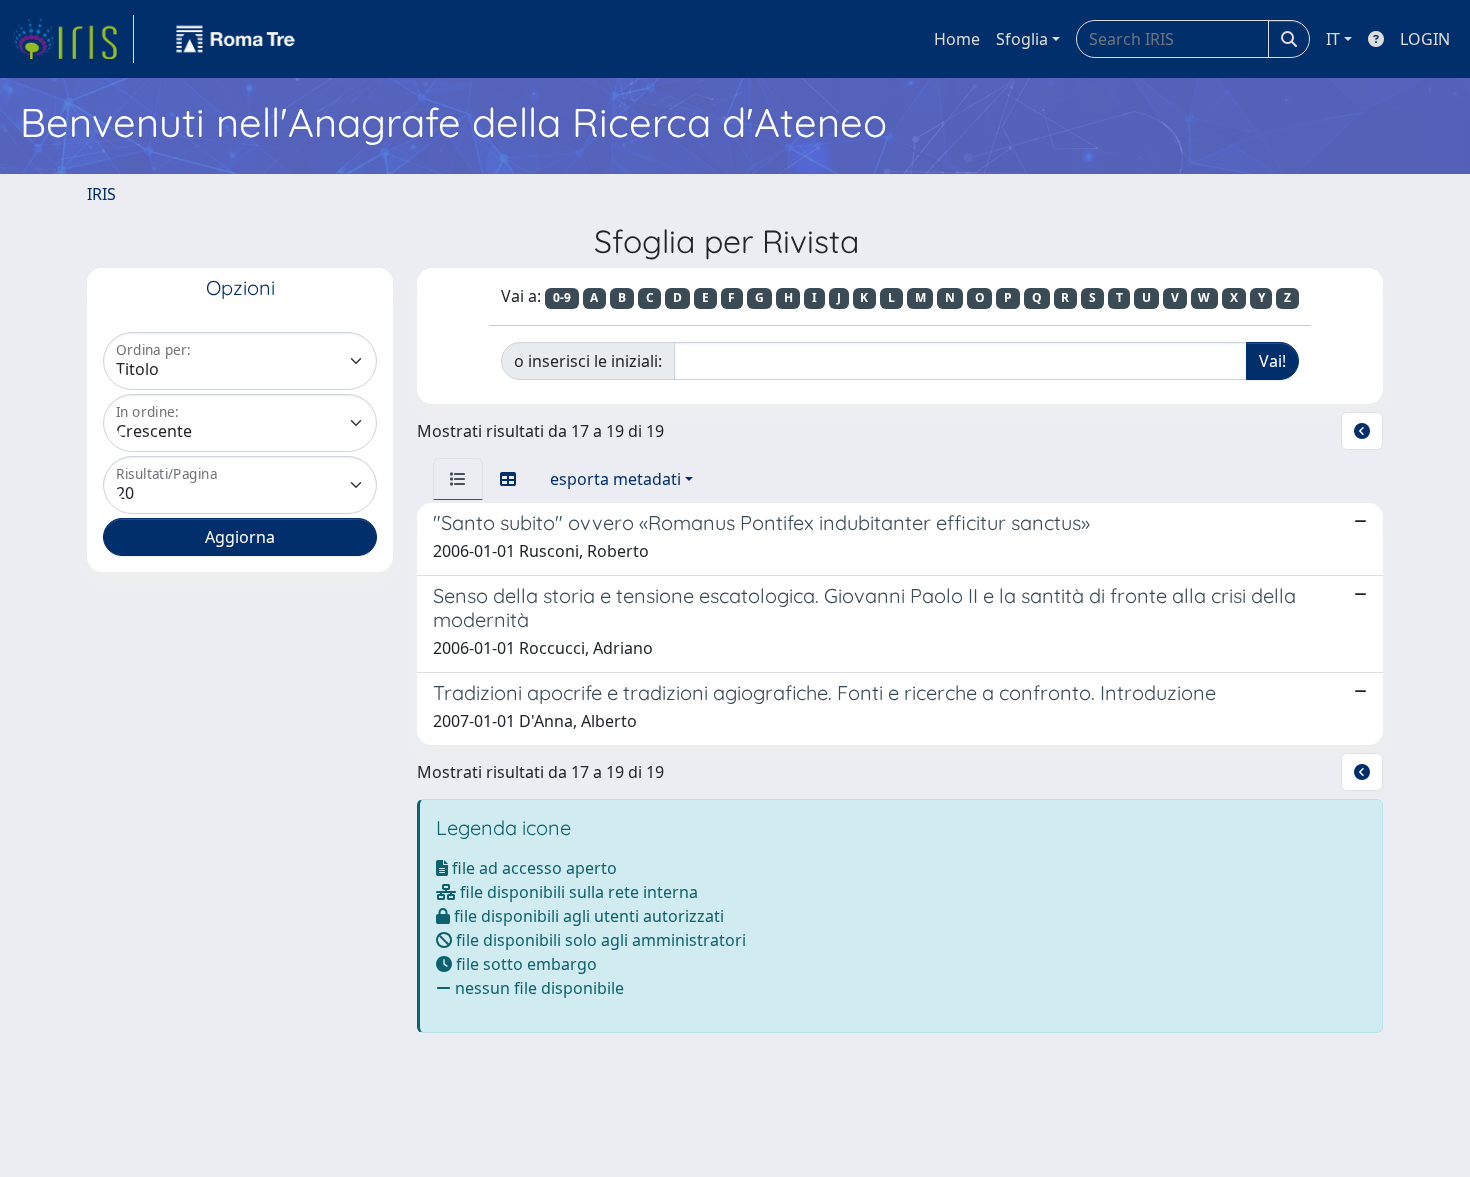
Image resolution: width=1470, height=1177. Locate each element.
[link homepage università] (236, 39)
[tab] (458, 479)
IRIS (101, 194)
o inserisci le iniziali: (588, 361)
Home (957, 39)
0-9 (562, 297)
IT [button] (1333, 39)
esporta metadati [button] (615, 479)
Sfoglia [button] (1022, 39)
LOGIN (1425, 39)
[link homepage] (73, 39)
